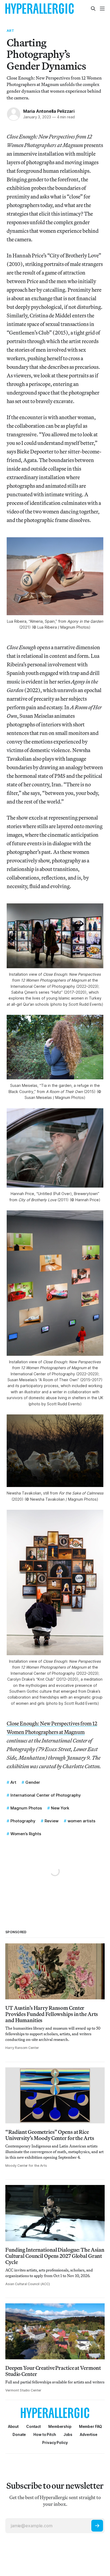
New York (60, 1808)
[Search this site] (93, 9)
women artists (81, 1821)
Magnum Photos (26, 1808)
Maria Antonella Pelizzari (49, 111)
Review (52, 1821)
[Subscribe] (97, 2526)
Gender (33, 1782)
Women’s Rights (26, 1834)
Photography (23, 1821)
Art (10, 31)
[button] (60, 2426)
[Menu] (102, 9)
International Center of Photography (46, 1795)
